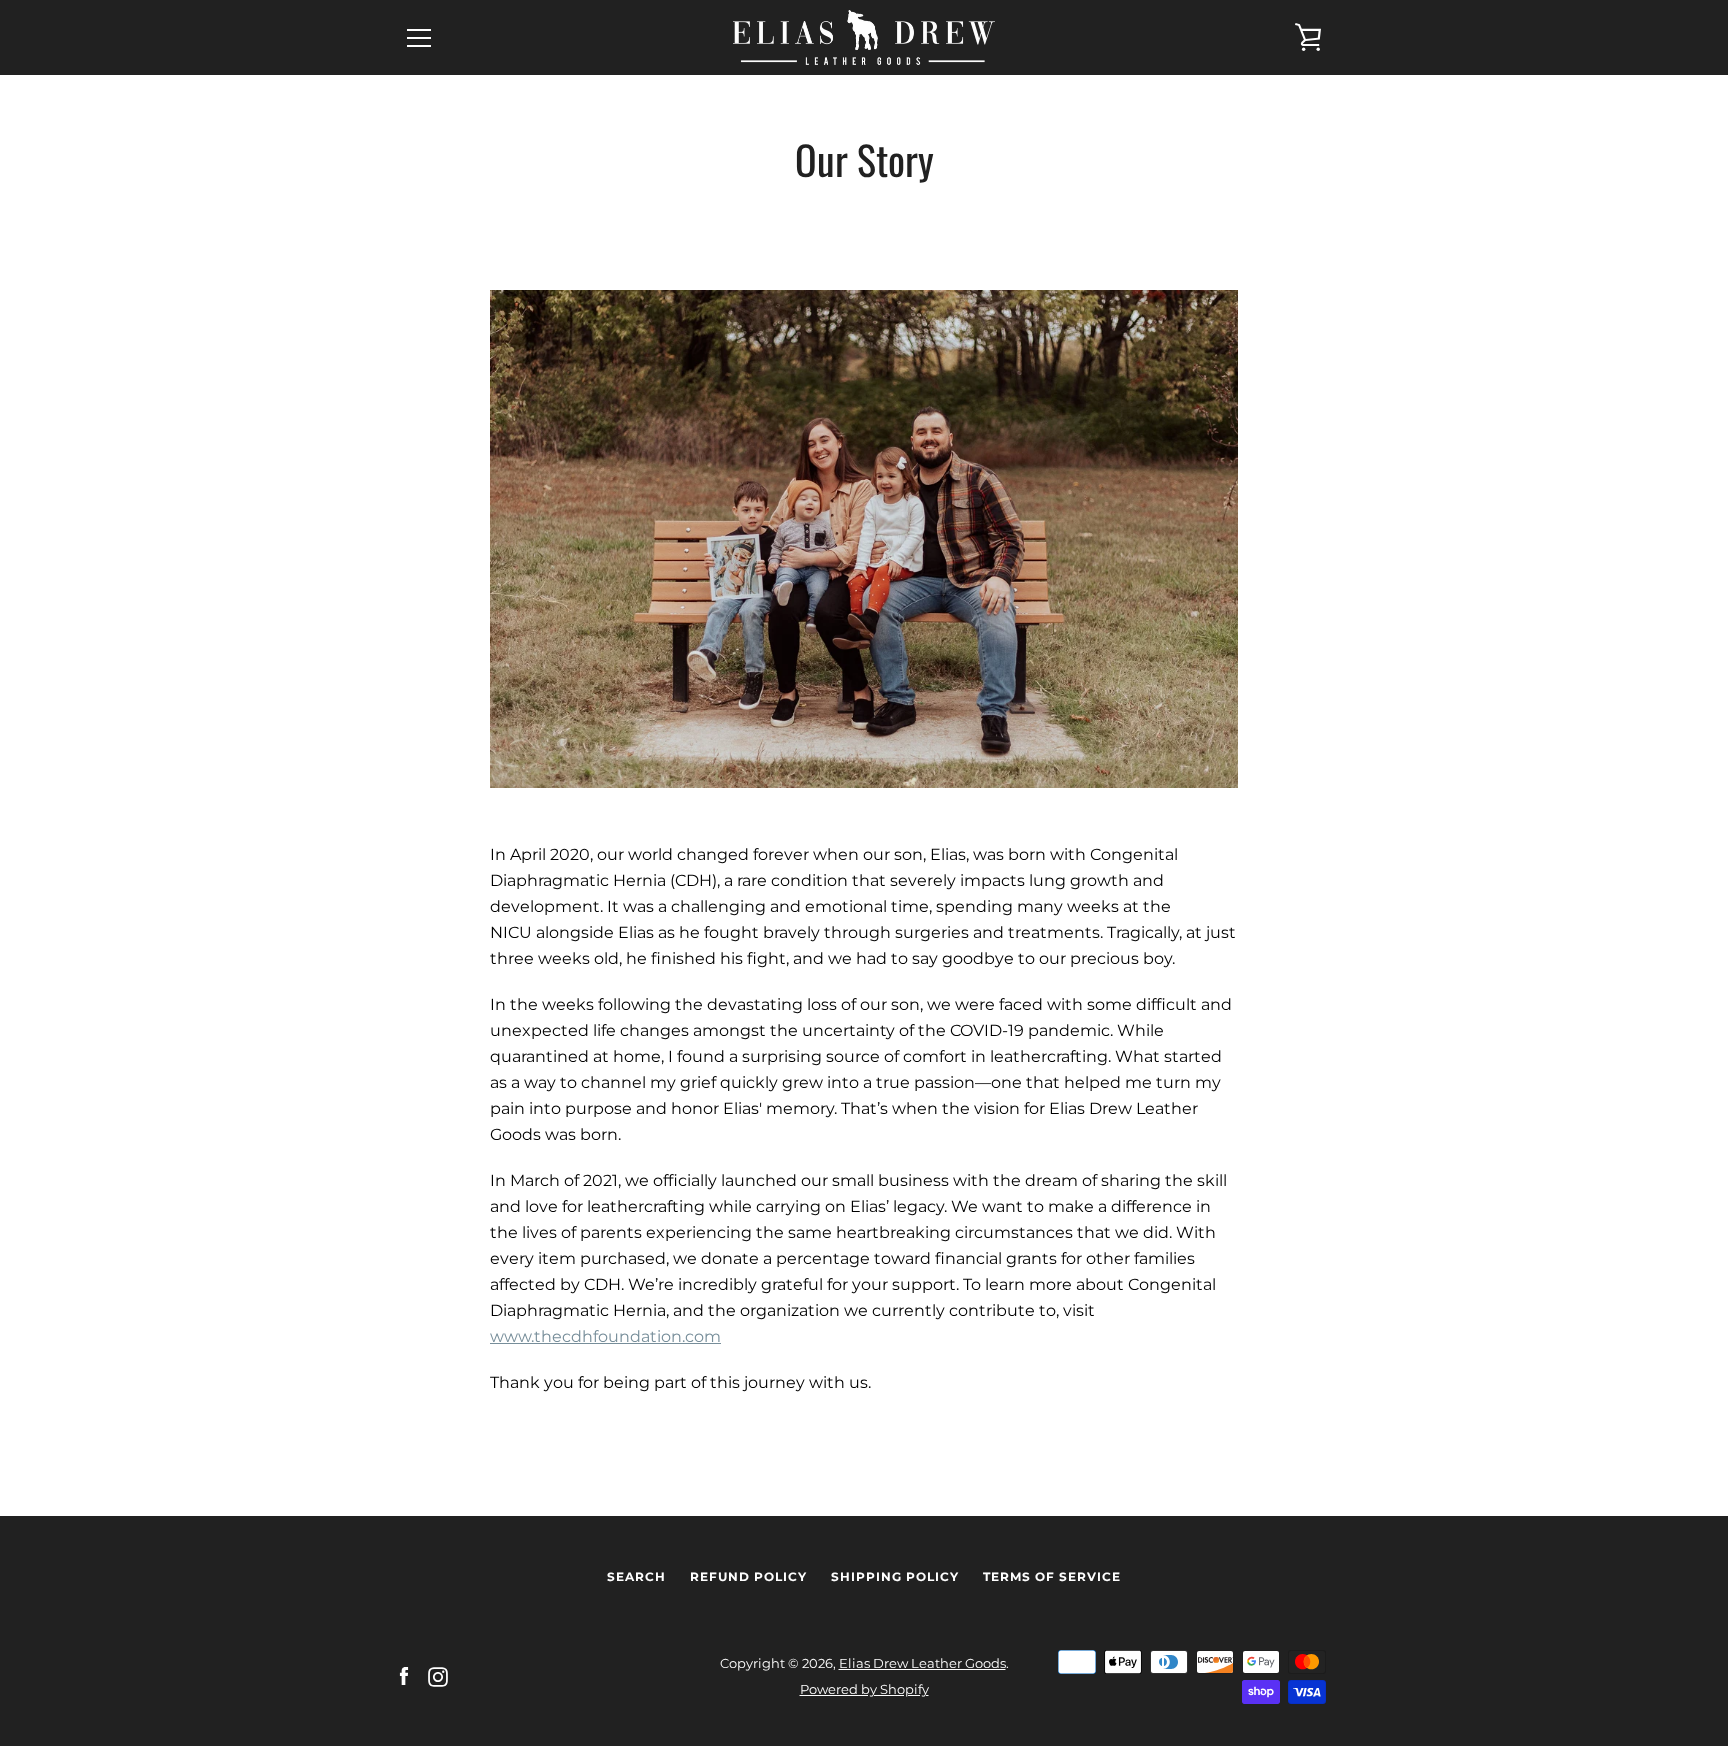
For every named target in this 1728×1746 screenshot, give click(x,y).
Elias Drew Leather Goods (922, 1663)
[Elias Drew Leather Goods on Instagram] (438, 1675)
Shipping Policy (895, 1576)
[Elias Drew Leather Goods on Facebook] (404, 1675)
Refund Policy (748, 1576)
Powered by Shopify (864, 1689)
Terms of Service (1052, 1576)
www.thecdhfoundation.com (605, 1336)
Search (636, 1576)
